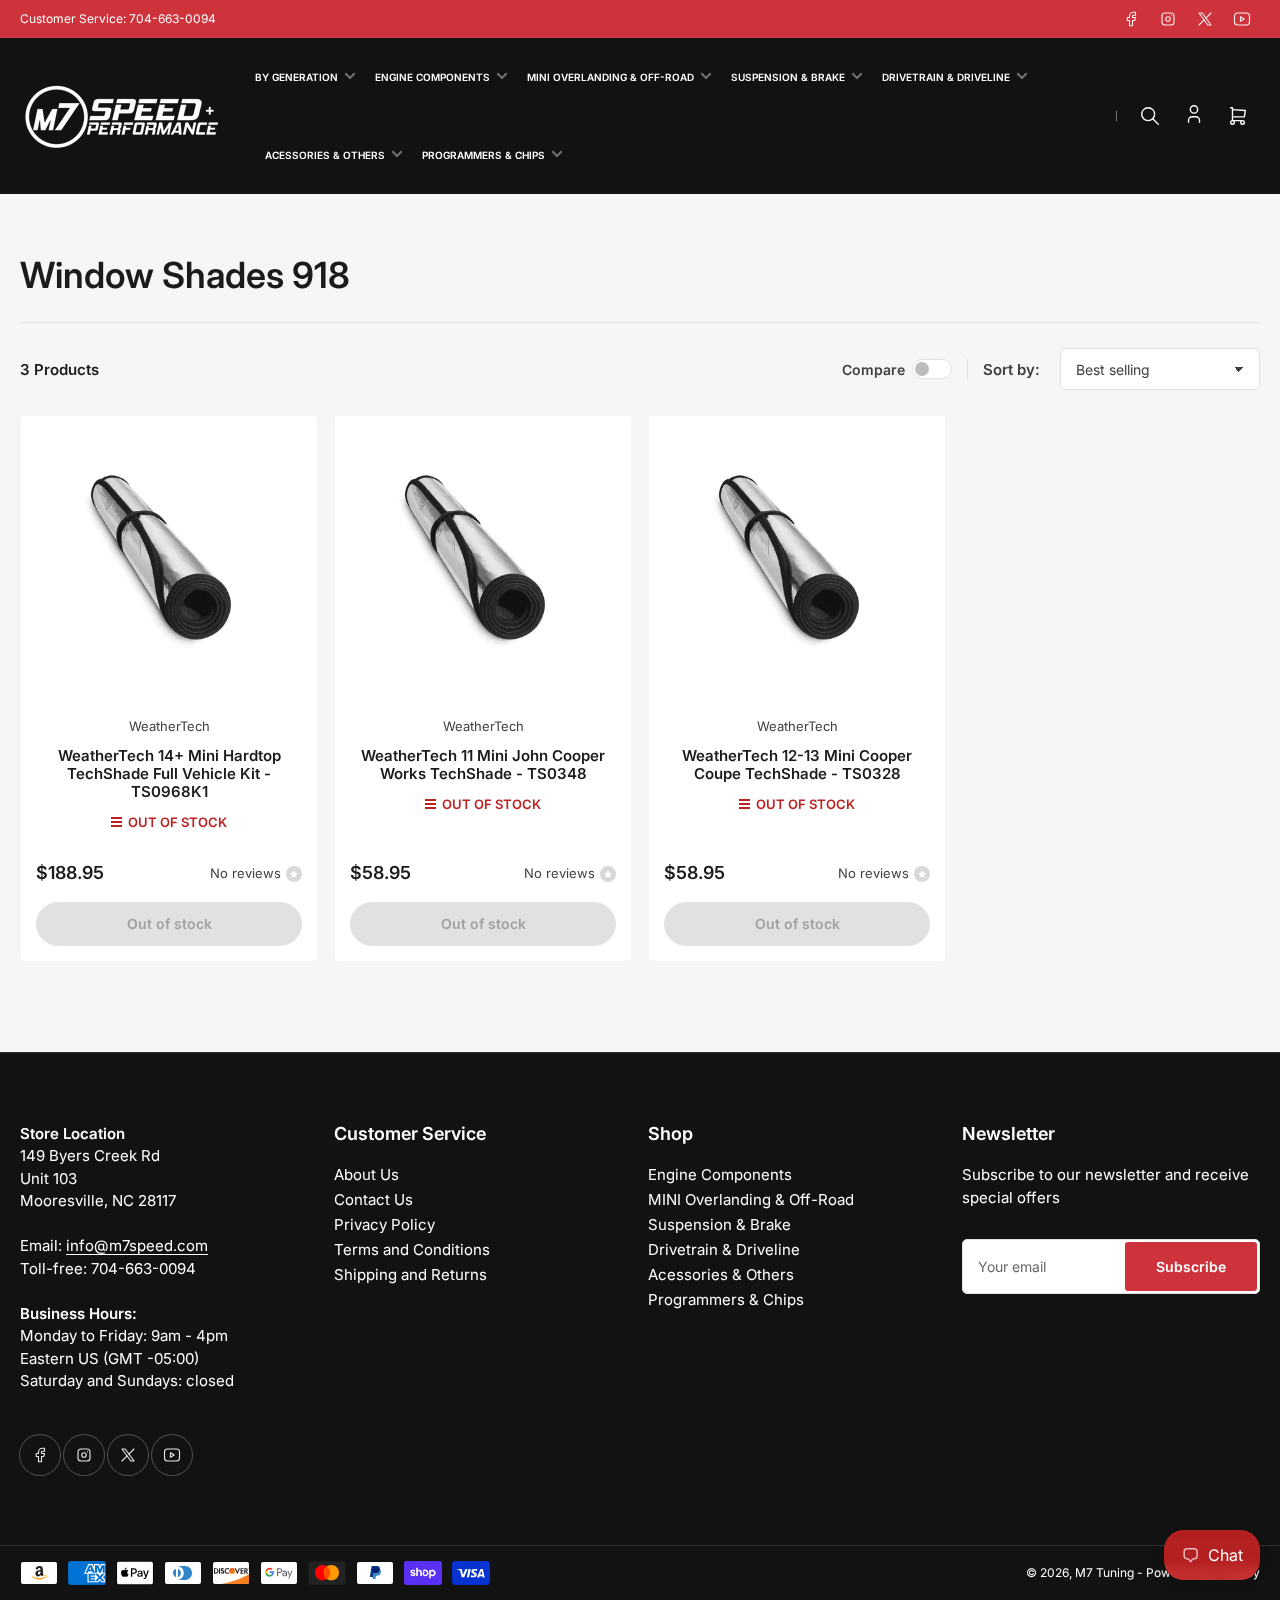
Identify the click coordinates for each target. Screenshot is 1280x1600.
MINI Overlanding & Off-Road (610, 77)
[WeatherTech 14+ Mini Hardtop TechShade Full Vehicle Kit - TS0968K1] (169, 564)
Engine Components (432, 77)
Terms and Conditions (412, 1249)
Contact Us (373, 1199)
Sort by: (1011, 369)
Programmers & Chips (483, 155)
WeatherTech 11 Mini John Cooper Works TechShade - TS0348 (483, 764)
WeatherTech (169, 726)
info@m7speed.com (137, 1245)
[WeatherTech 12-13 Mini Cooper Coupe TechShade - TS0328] (797, 564)
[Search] (1150, 116)
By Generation (296, 77)
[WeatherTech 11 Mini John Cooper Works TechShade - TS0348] (483, 564)
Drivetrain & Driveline (946, 77)
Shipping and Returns (410, 1274)
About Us (366, 1174)
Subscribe (1191, 1266)
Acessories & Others (325, 155)
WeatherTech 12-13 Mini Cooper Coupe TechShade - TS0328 (797, 764)
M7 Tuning (1104, 1572)
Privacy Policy (384, 1224)
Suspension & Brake (788, 77)
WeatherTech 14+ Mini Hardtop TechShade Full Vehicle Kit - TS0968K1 (169, 773)
